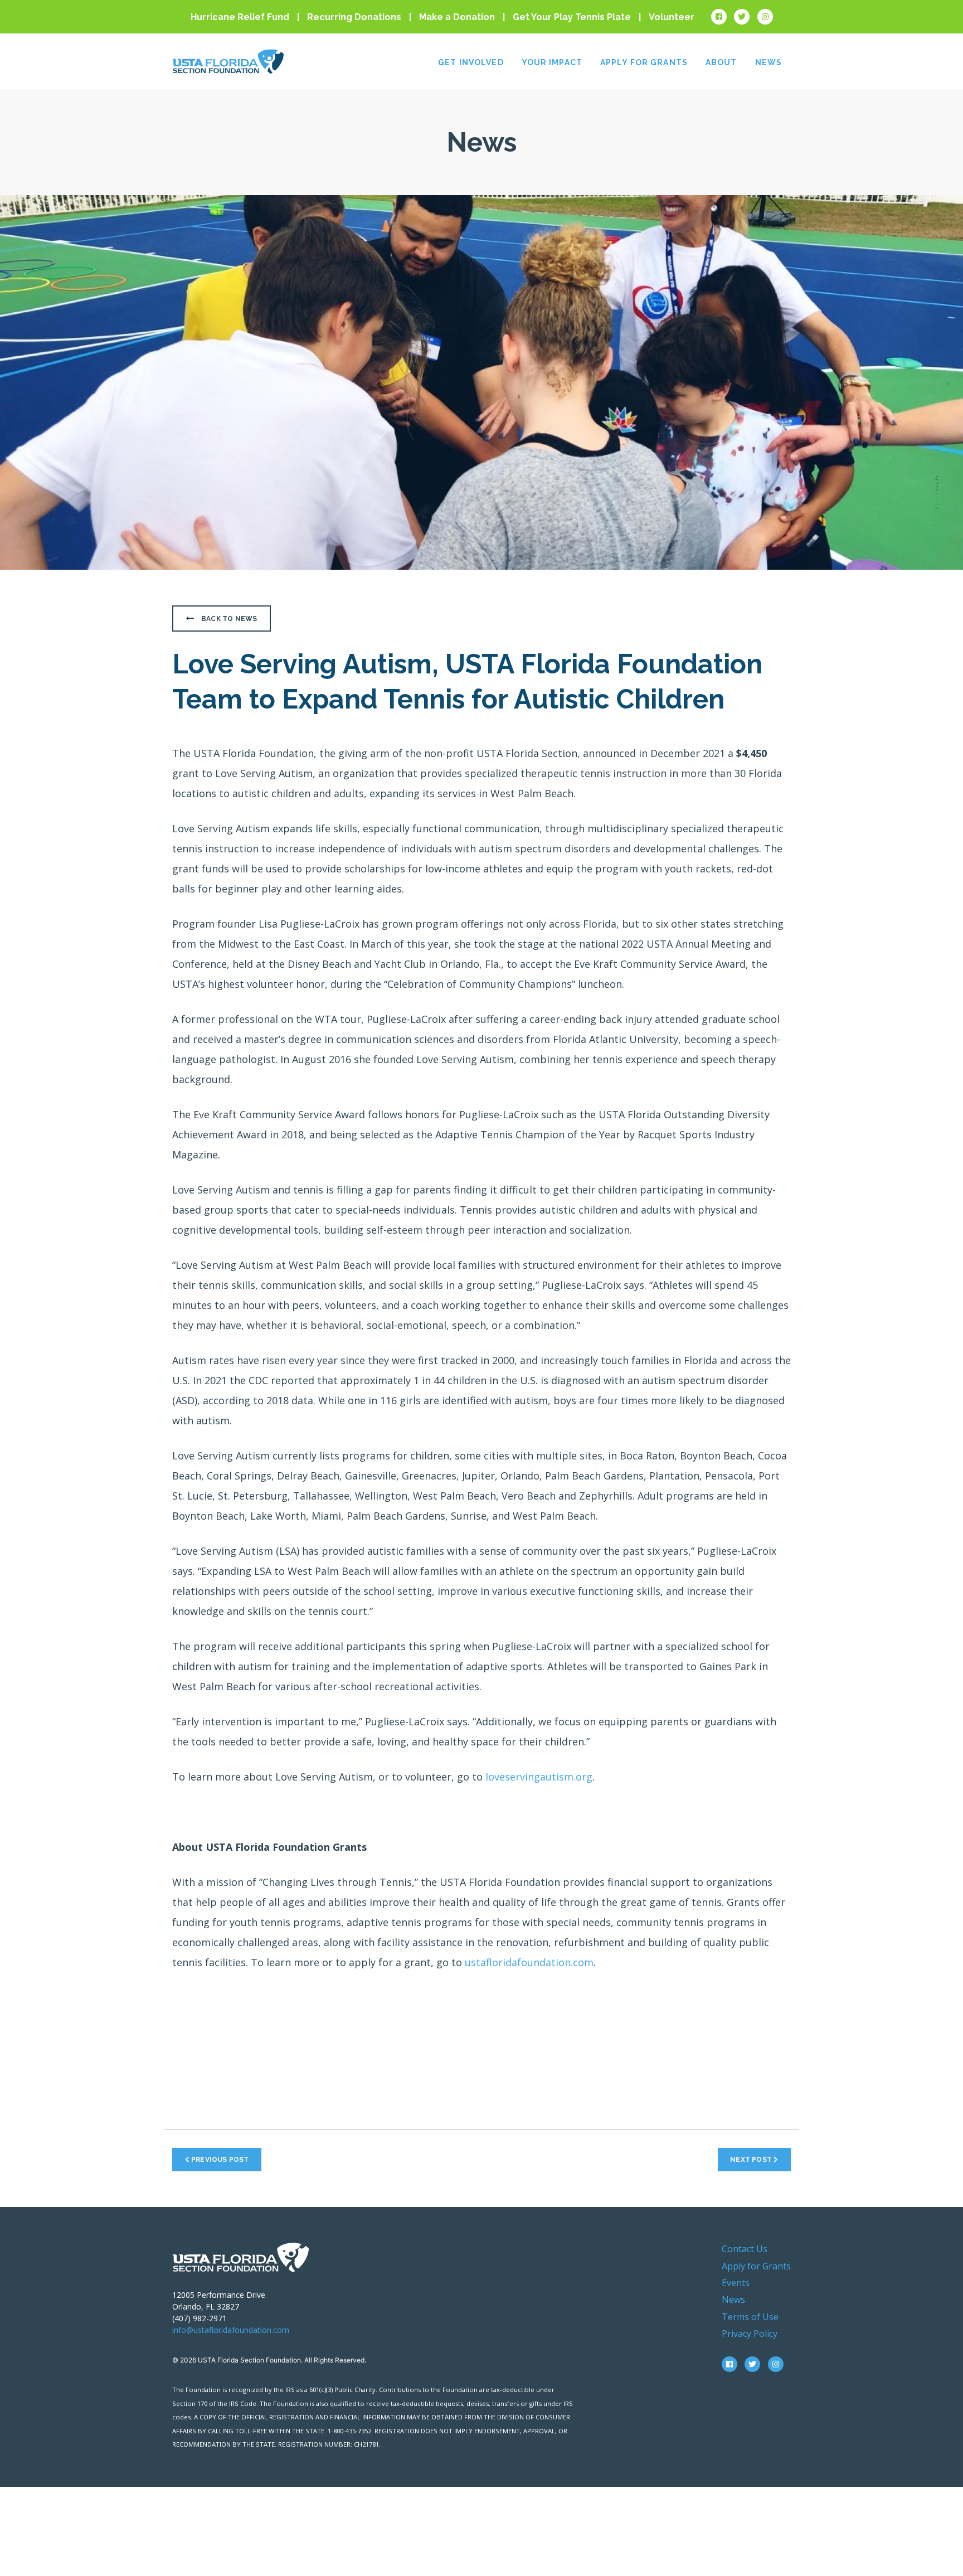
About (721, 62)
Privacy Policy (750, 2334)
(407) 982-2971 (200, 2318)
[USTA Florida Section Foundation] (240, 2256)
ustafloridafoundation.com (529, 1962)
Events (736, 2283)
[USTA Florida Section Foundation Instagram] (765, 17)
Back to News (228, 619)
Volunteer (672, 17)
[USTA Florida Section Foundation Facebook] (719, 17)
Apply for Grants (644, 62)
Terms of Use (750, 2317)
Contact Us (745, 2249)
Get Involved (471, 62)
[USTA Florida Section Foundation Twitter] (742, 17)
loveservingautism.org (539, 1777)
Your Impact (552, 62)
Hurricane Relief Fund (240, 17)
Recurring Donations (354, 17)
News (769, 62)
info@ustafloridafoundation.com (231, 2330)
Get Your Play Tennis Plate (572, 17)
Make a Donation (457, 17)
